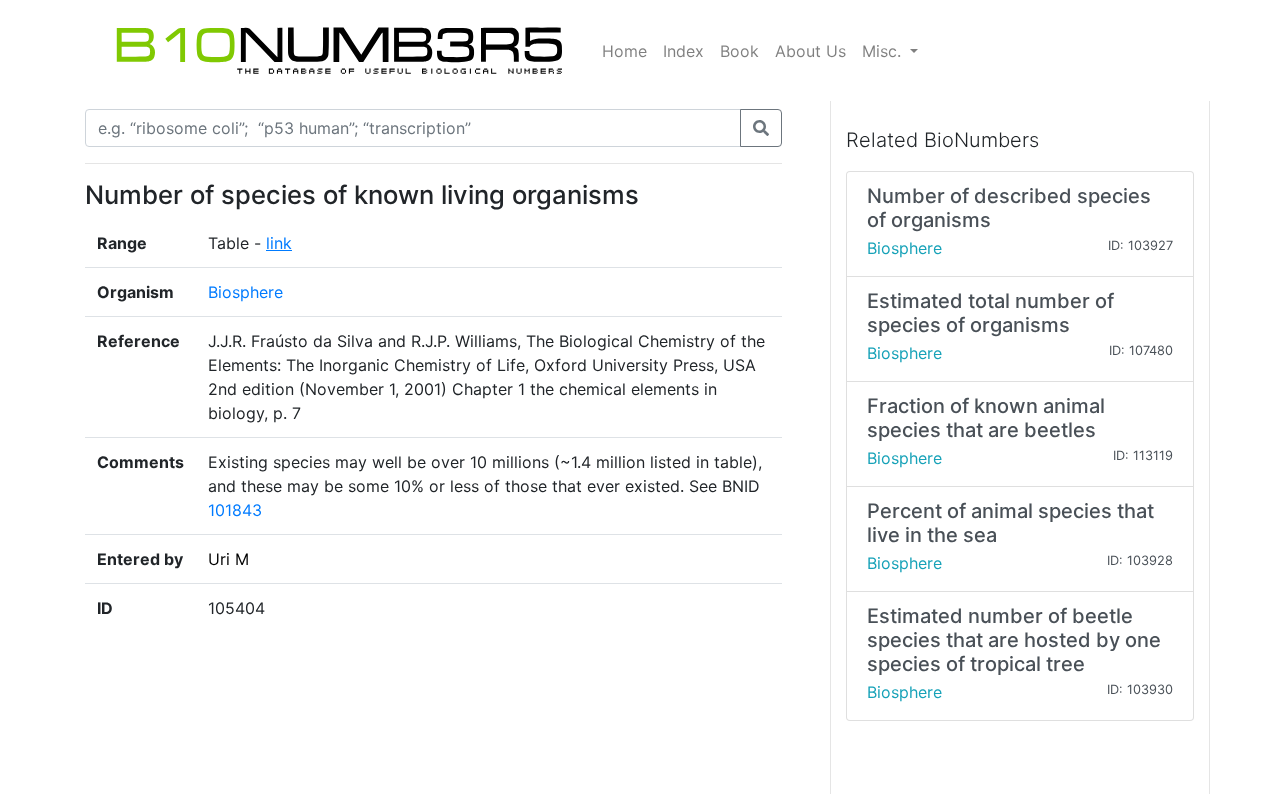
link (279, 243)
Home (624, 51)
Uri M (228, 559)
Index (683, 51)
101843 (235, 510)
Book (739, 51)
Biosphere (245, 292)
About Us (810, 51)
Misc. (884, 51)
